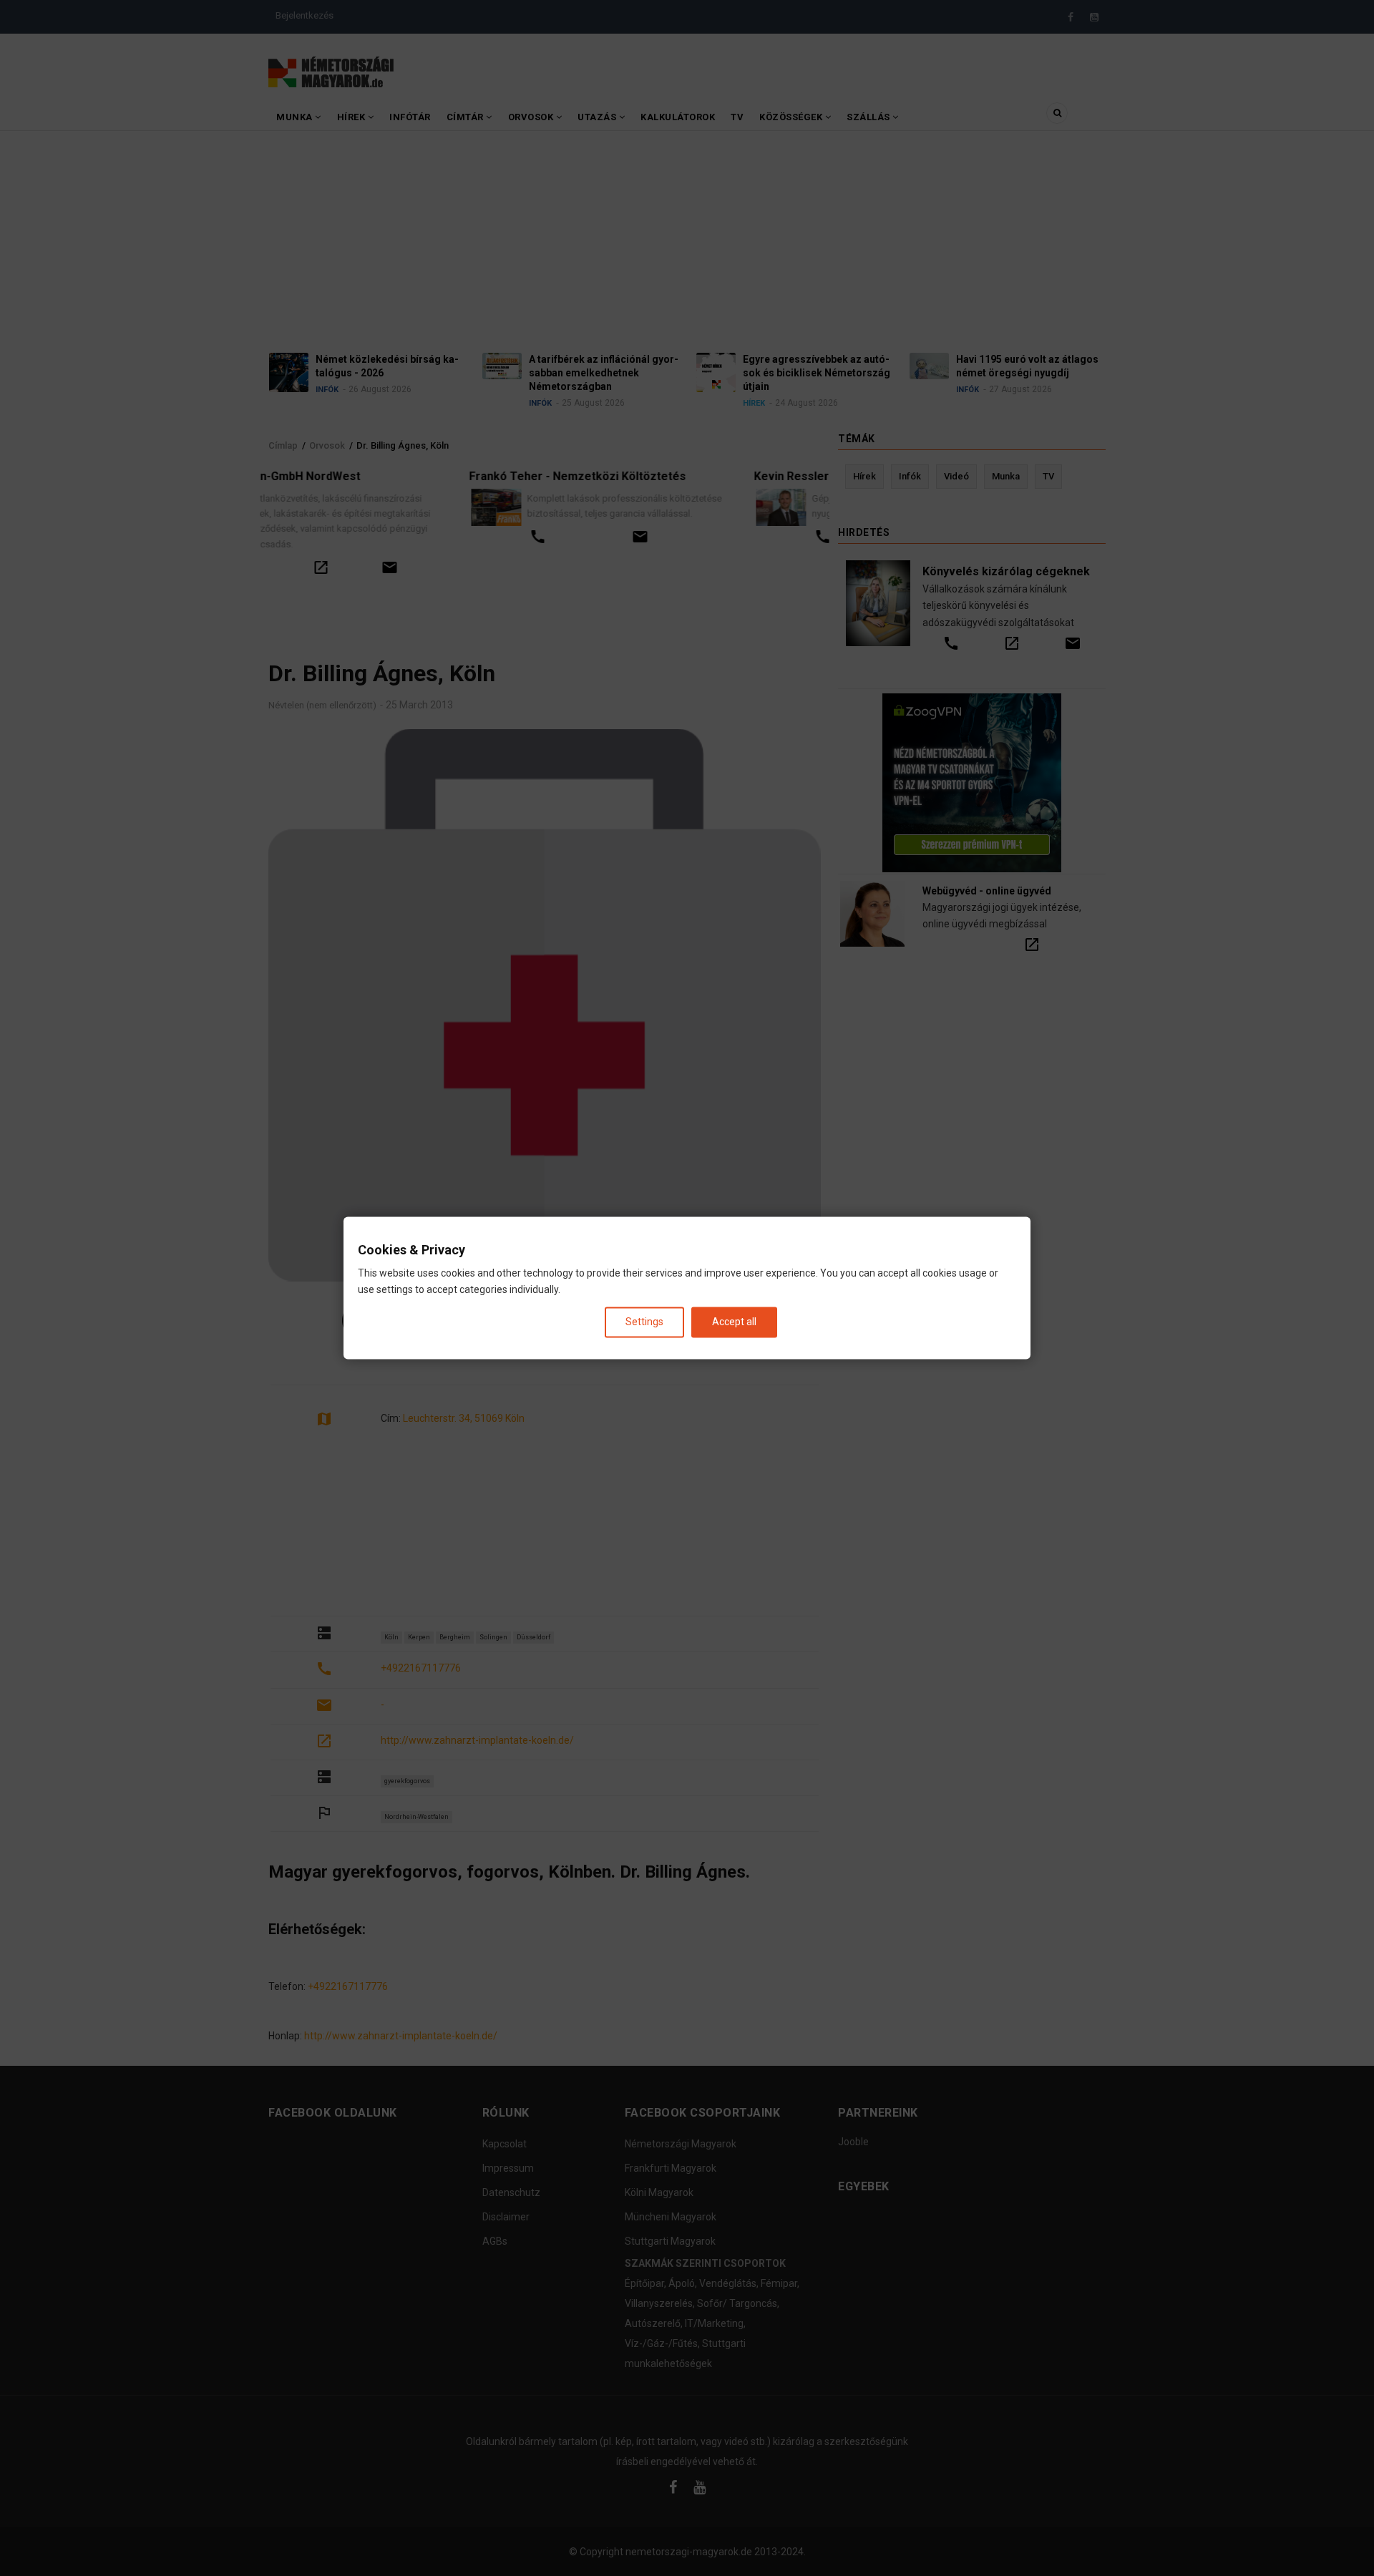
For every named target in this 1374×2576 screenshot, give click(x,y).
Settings (644, 1322)
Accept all (734, 1322)
